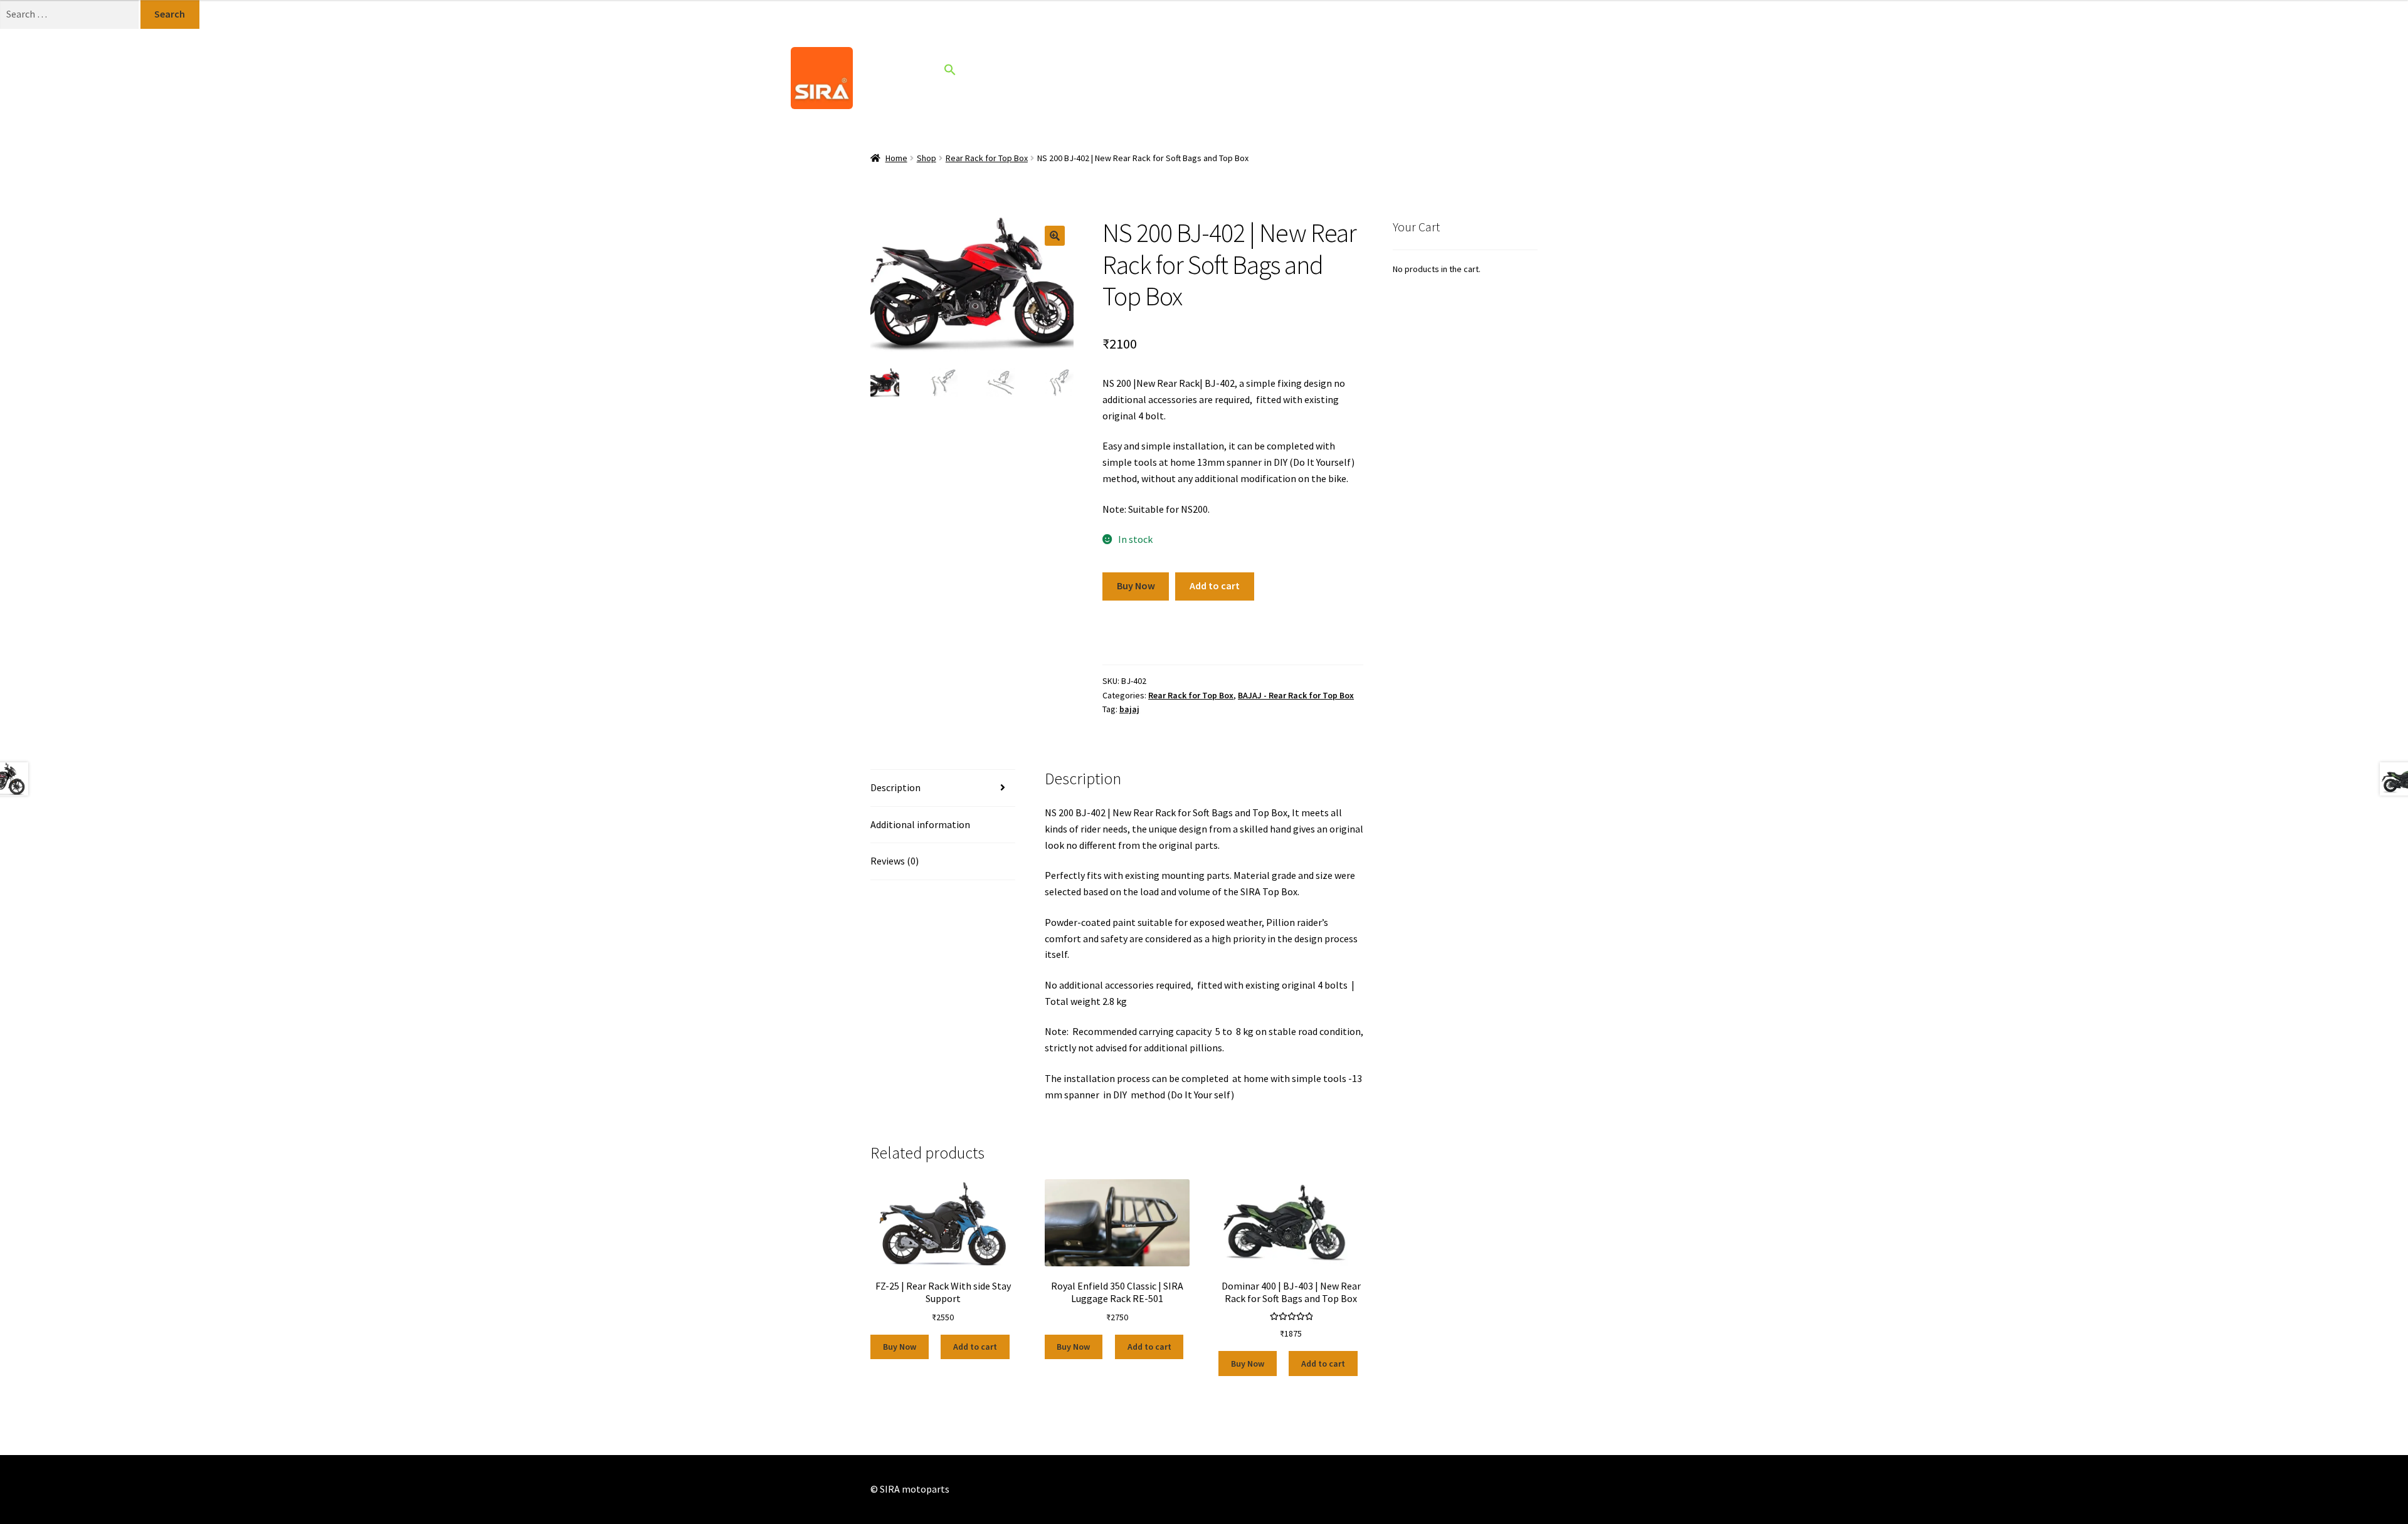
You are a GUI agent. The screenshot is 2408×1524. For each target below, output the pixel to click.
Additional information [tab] (920, 824)
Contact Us (1296, 77)
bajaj (1129, 709)
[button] (950, 72)
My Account (1364, 78)
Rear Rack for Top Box (987, 158)
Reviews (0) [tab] (895, 861)
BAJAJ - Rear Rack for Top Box (1296, 695)
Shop (1169, 77)
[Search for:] (70, 14)
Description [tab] (895, 787)
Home (1125, 77)
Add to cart (1215, 586)
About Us (1220, 77)
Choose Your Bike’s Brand (1023, 77)
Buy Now (1136, 586)
